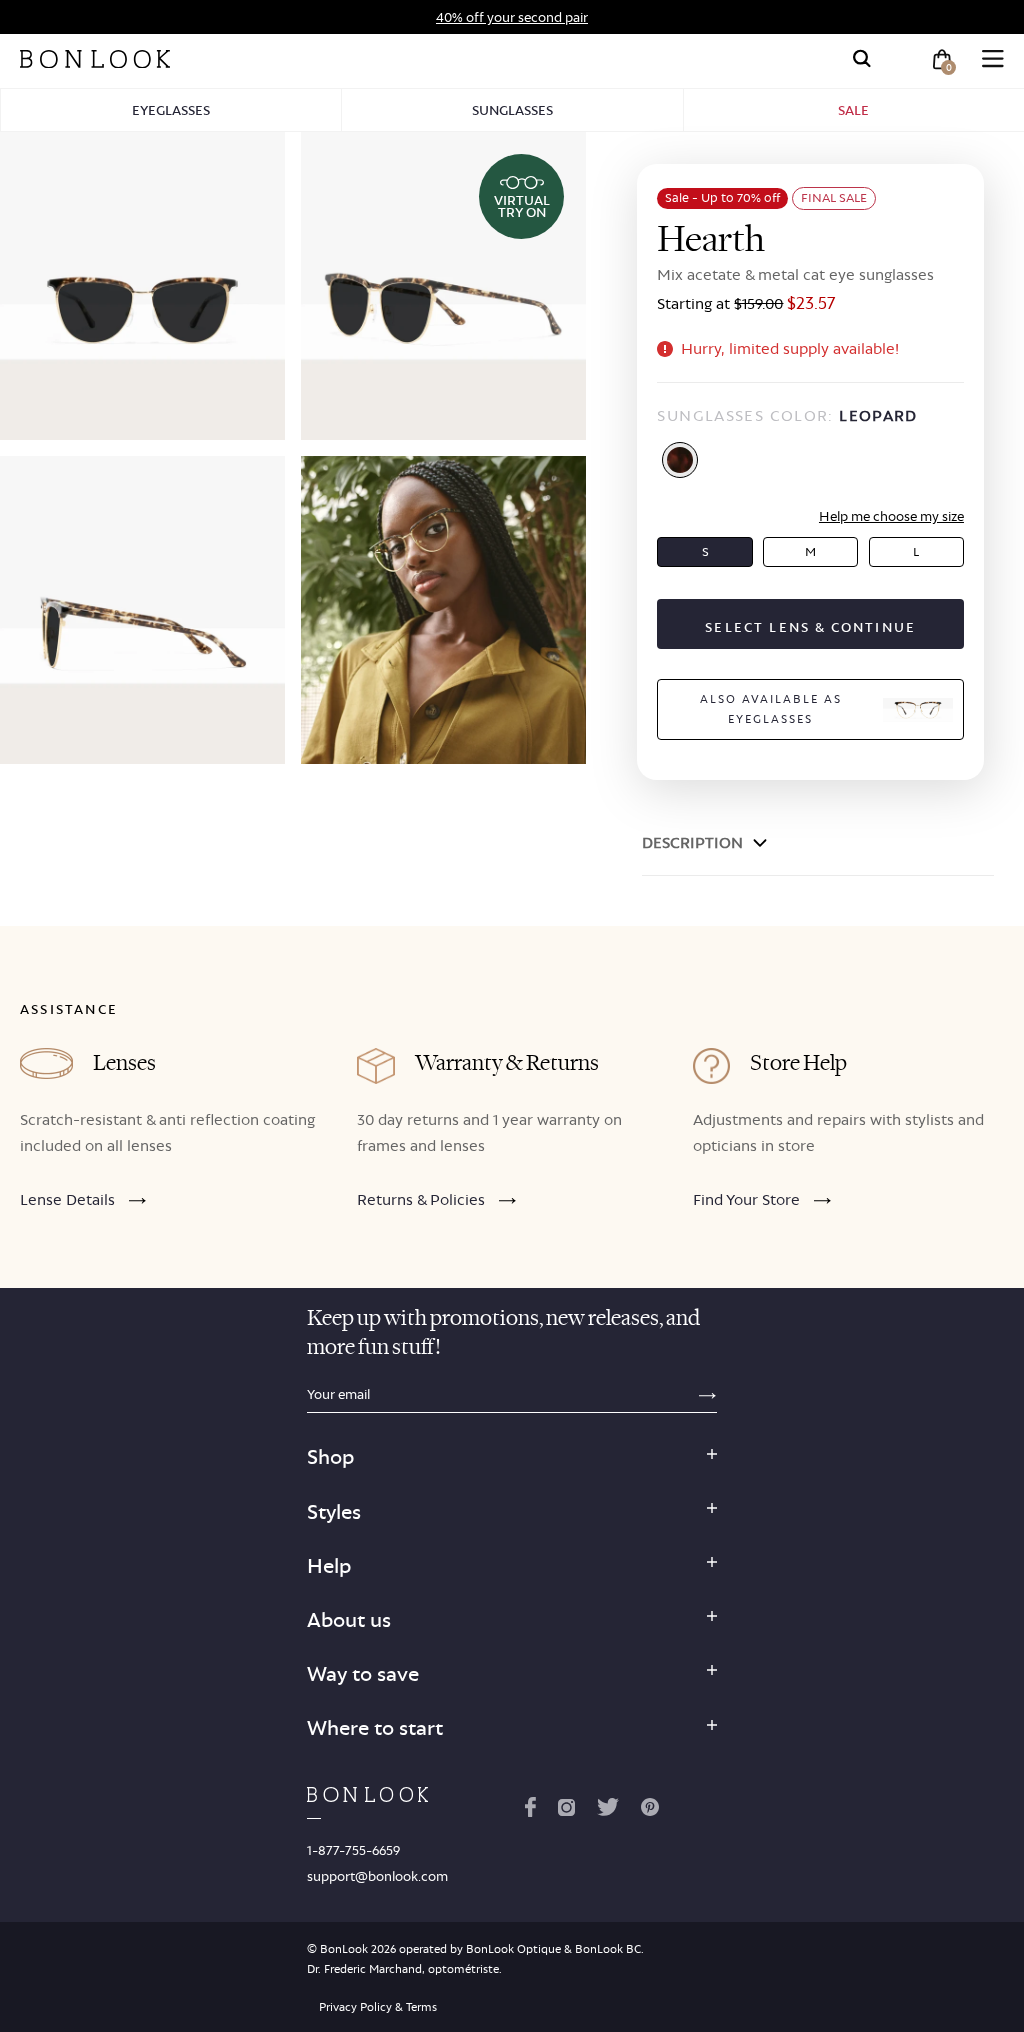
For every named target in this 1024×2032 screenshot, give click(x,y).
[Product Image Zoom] (142, 286)
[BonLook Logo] (95, 59)
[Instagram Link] (566, 1811)
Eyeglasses (171, 110)
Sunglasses (512, 110)
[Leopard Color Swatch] (680, 460)
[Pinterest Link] (650, 1811)
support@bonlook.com (377, 1876)
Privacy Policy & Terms (378, 2007)
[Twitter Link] (608, 1811)
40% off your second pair (512, 17)
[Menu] (993, 59)
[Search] (862, 59)
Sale (853, 110)
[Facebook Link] (530, 1811)
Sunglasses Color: (787, 415)
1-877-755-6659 (353, 1850)
